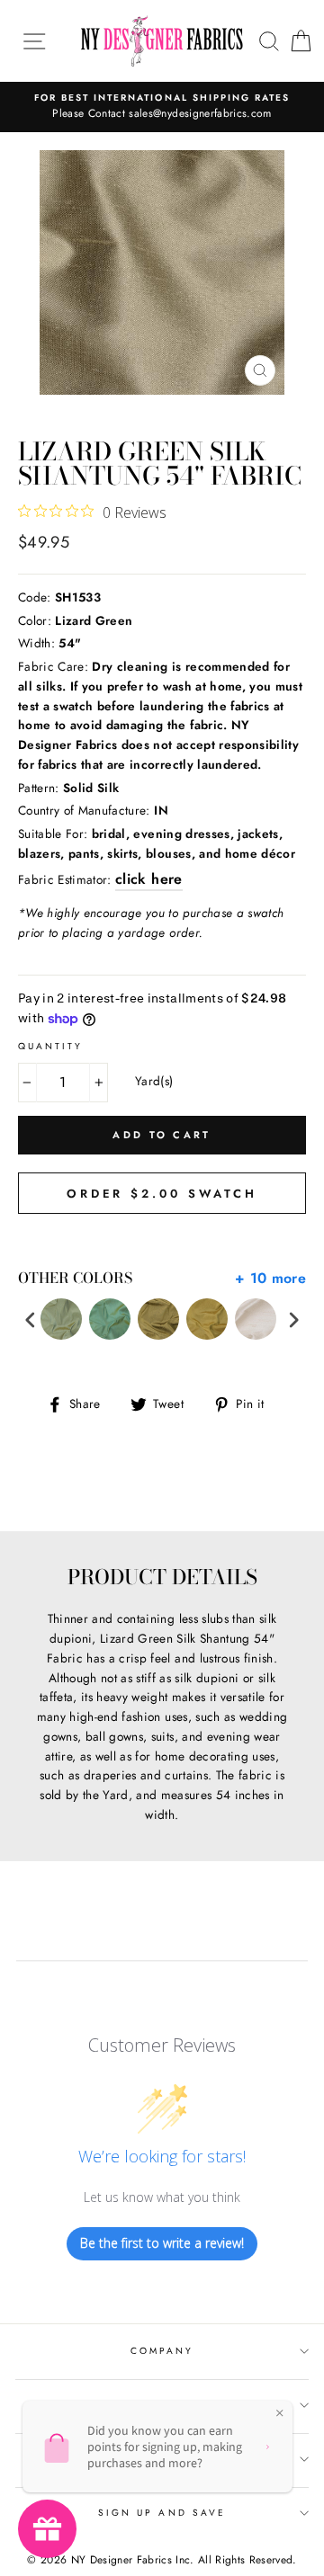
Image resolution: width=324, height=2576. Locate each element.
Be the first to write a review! (162, 2243)
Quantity (50, 1046)
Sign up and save (162, 2513)
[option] (162, 107)
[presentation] (31, 1319)
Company (162, 2351)
